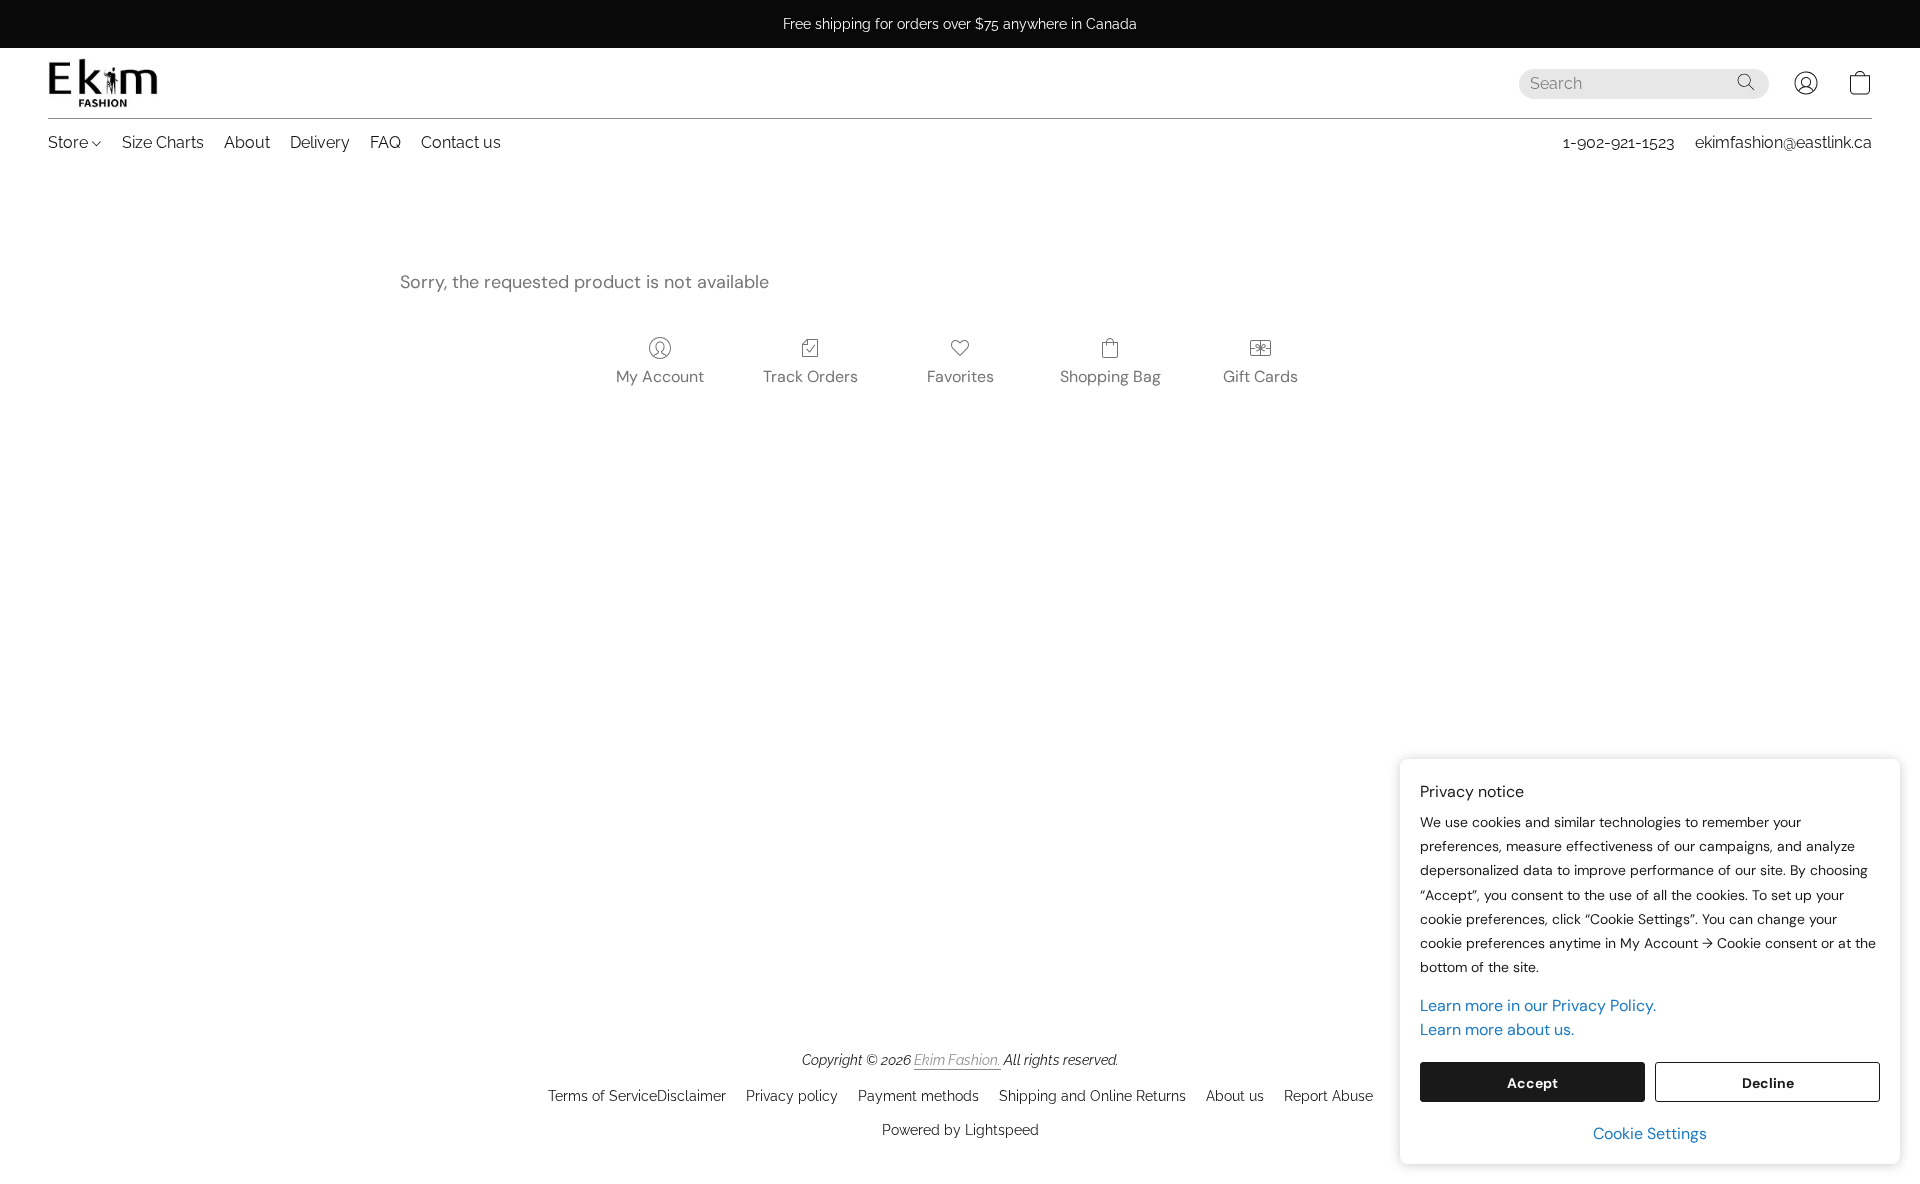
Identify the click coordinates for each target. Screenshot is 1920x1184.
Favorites (960, 376)
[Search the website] (1746, 82)
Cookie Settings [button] (1650, 1133)
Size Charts (163, 142)
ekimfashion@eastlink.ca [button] (1783, 142)
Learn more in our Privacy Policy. (1538, 1005)
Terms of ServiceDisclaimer (637, 1096)
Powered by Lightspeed (960, 1130)
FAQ (385, 142)
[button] (103, 83)
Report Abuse (1328, 1096)
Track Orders (810, 376)
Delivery (320, 142)
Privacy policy (792, 1096)
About (247, 142)
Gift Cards (1260, 376)
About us (1235, 1096)
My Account (660, 376)
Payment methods (918, 1096)
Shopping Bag (1110, 376)
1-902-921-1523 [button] (1619, 142)
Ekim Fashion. (957, 1060)
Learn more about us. (1497, 1029)
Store (70, 142)
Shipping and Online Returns (1092, 1096)
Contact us (461, 142)
